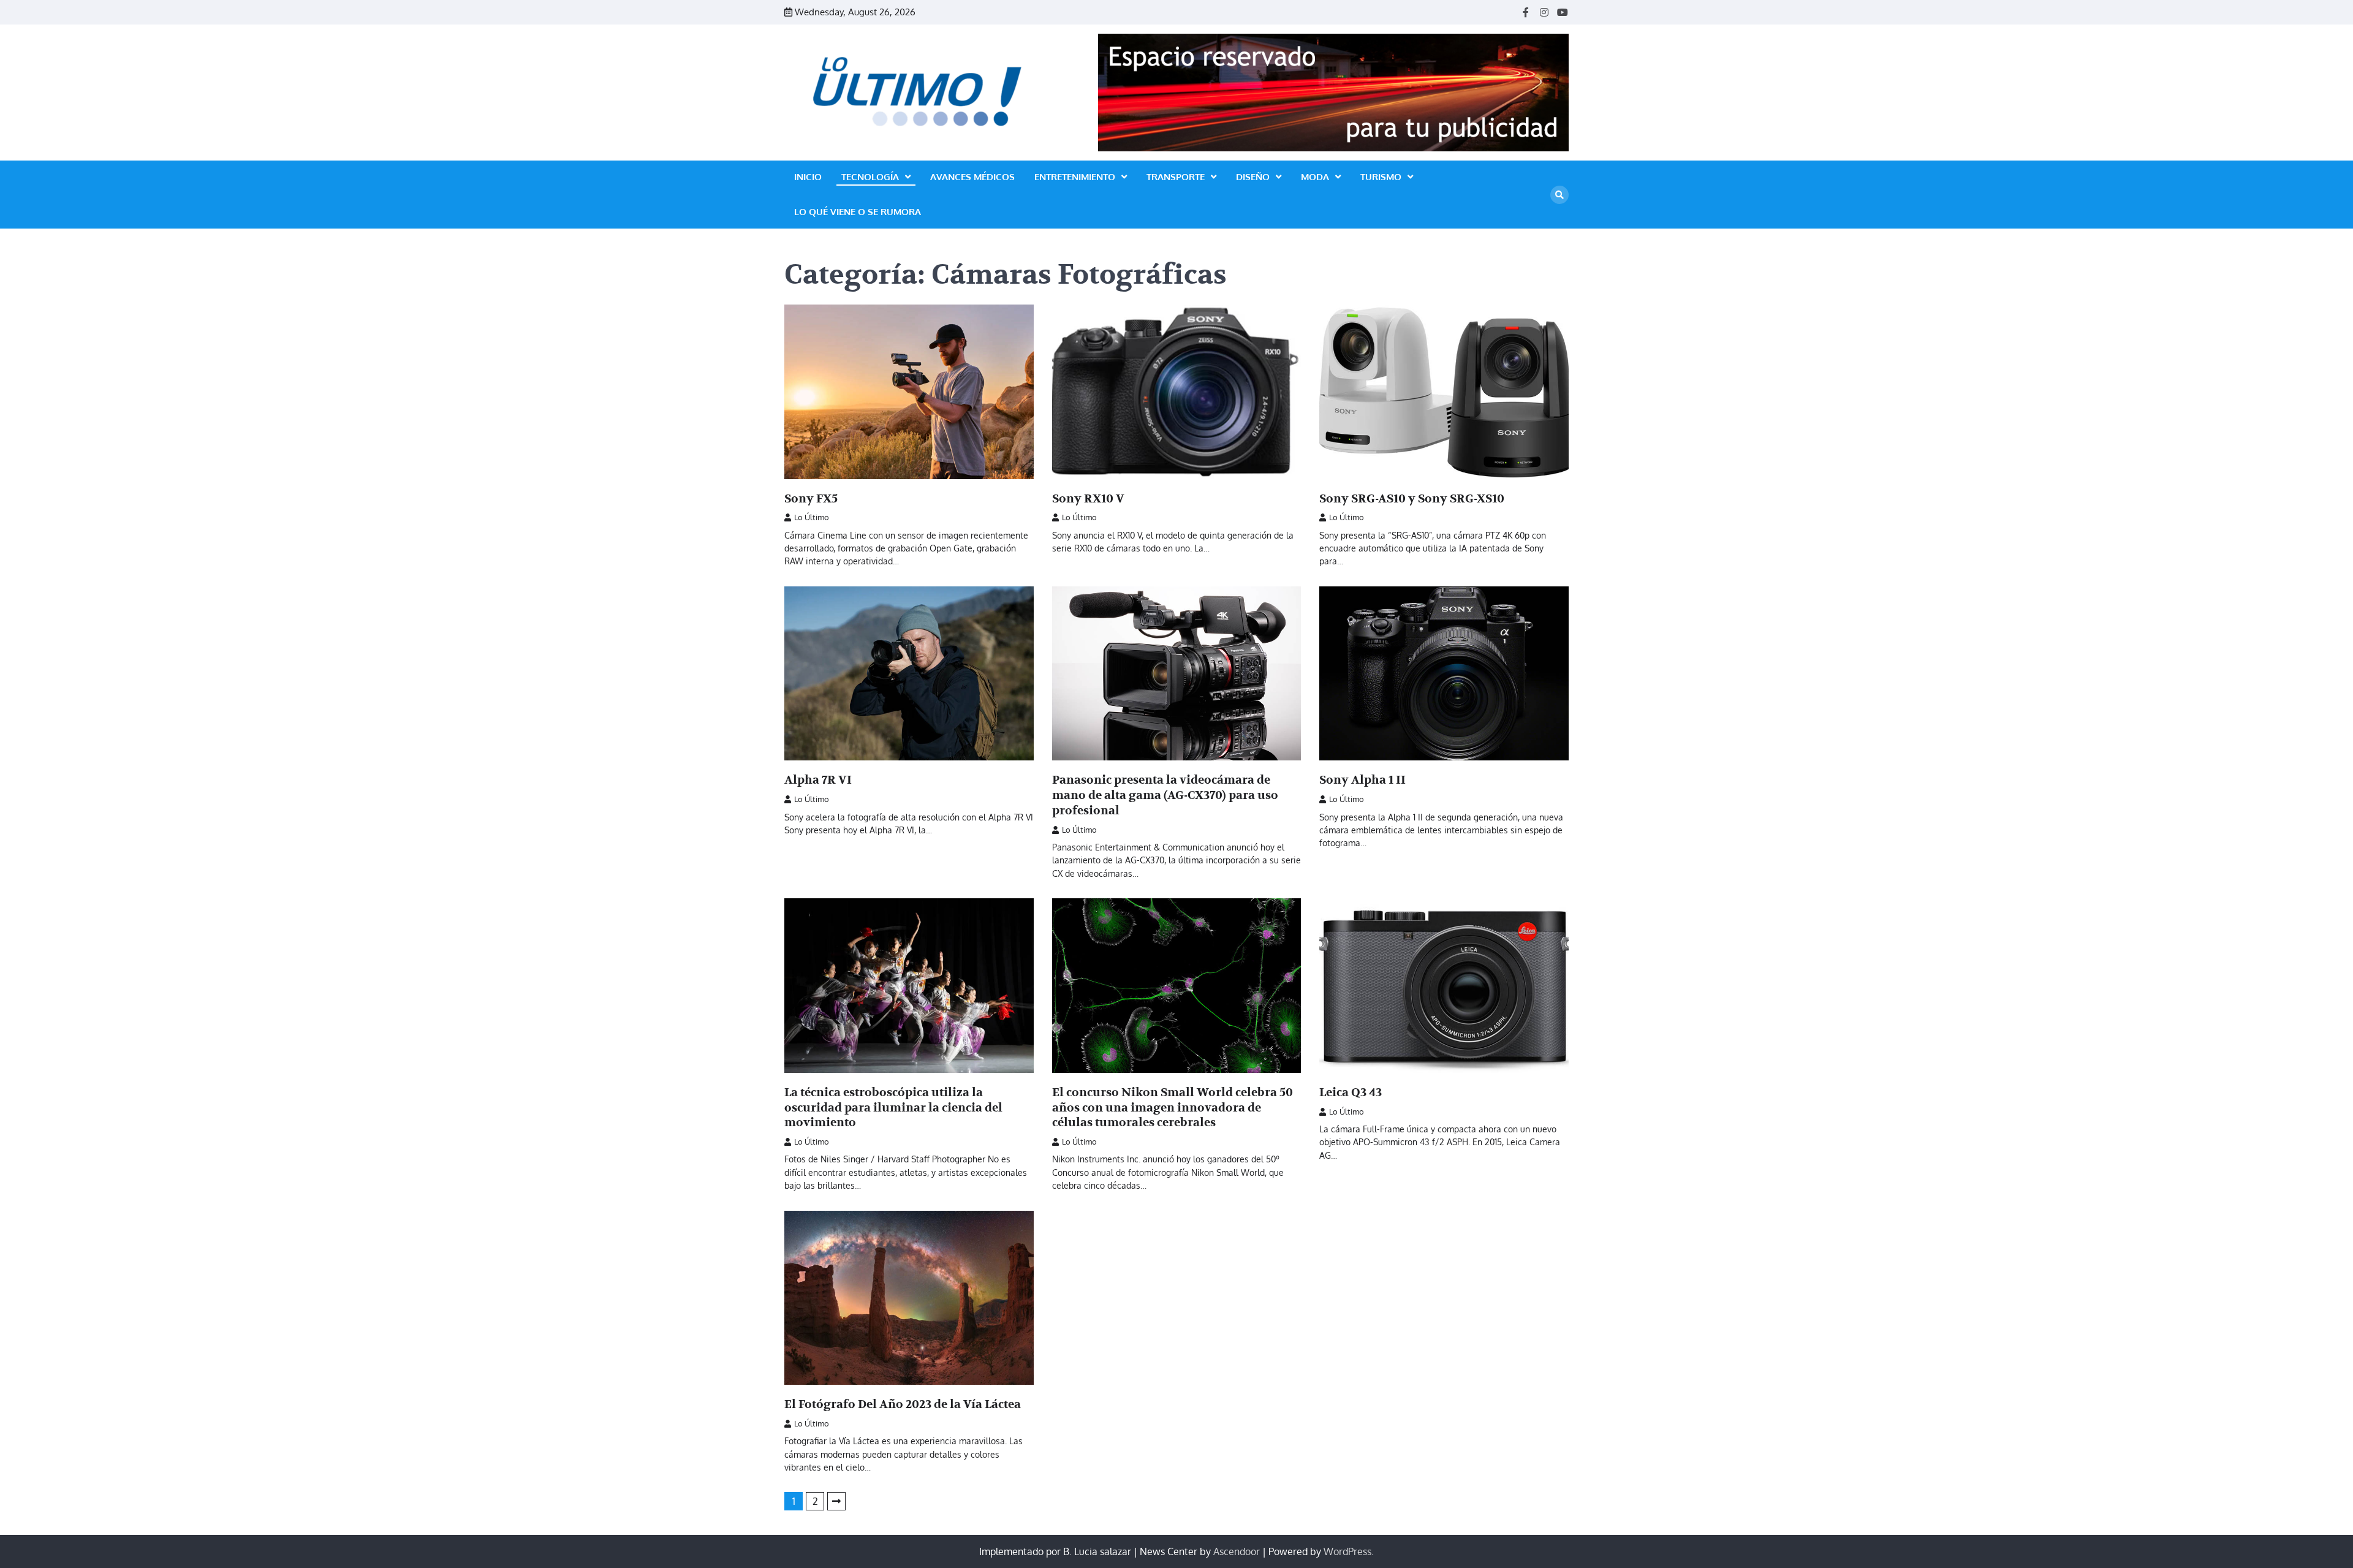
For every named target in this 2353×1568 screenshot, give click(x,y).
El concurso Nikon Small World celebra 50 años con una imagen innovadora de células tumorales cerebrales (1173, 1108)
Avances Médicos (972, 177)
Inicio (808, 177)
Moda (1315, 177)
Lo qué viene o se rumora (858, 212)
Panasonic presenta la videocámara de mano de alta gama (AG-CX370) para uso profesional (1165, 795)
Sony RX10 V (1088, 499)
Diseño (1253, 177)
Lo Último (812, 517)
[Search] (1559, 195)
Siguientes (836, 1501)
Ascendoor (1237, 1551)
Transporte (1176, 177)
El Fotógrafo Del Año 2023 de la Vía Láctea (903, 1404)
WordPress (1347, 1551)
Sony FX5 (811, 499)
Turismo (1381, 177)
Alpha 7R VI (818, 780)
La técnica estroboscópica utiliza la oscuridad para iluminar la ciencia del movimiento (893, 1108)
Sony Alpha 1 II (1362, 780)
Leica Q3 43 (1351, 1093)
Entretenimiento (1075, 177)
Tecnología (870, 177)
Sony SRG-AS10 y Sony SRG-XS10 (1412, 499)
